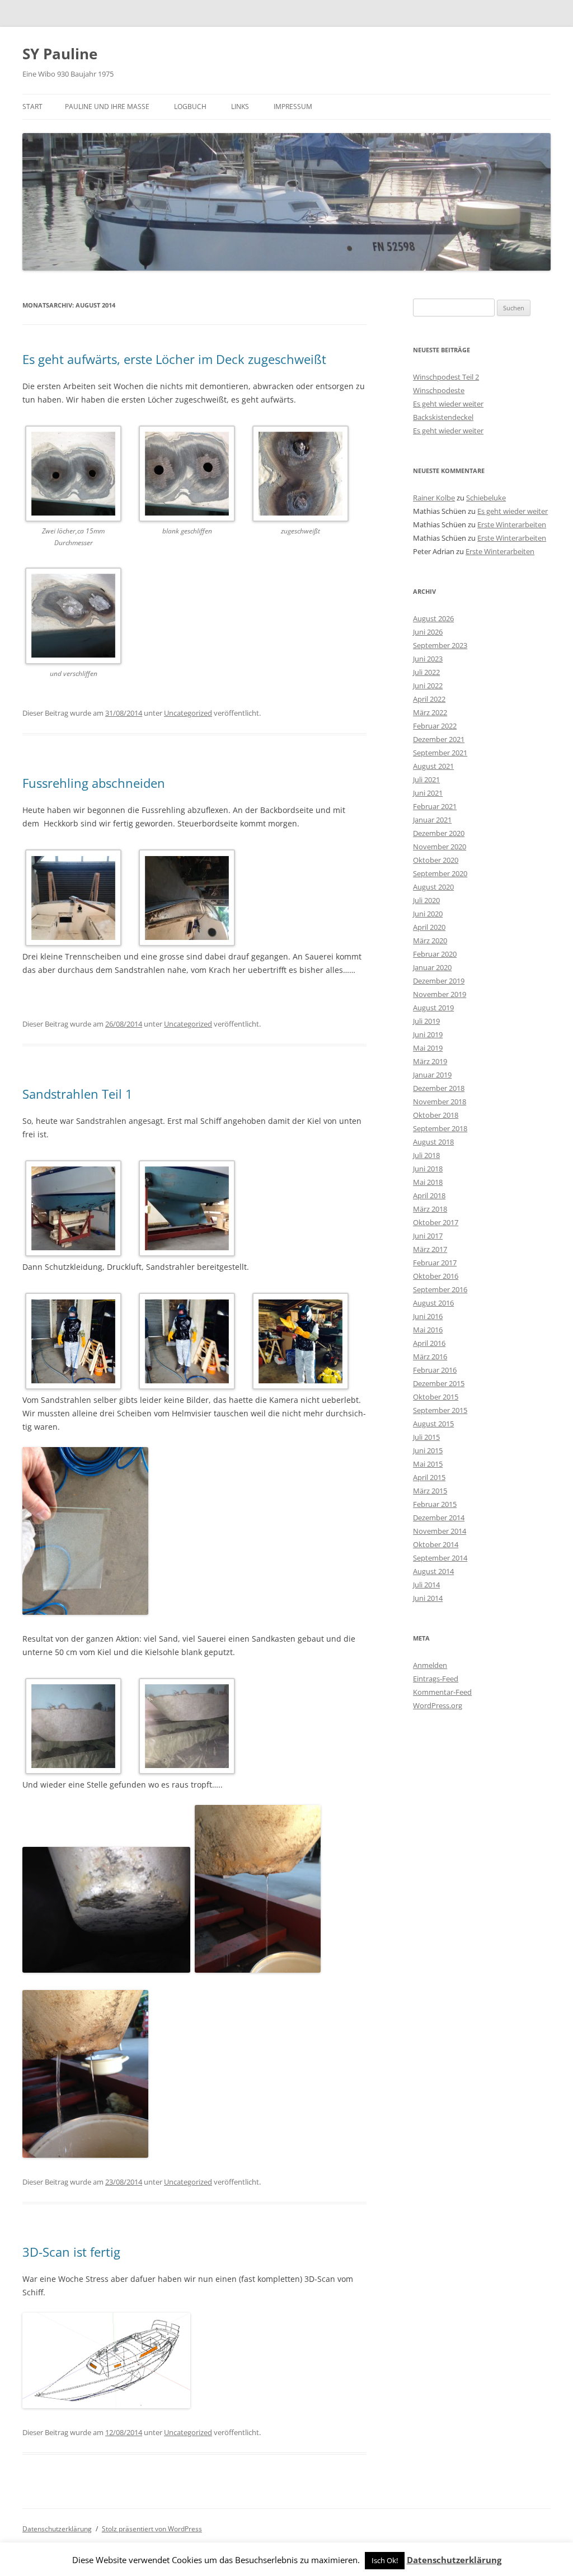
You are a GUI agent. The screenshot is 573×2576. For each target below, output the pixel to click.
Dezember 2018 (439, 1088)
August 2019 (433, 1008)
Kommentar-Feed (442, 1692)
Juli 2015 (426, 1437)
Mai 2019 (428, 1048)
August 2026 (433, 618)
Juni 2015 (428, 1450)
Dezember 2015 (439, 1383)
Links (240, 107)
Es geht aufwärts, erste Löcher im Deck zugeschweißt (174, 359)
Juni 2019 (428, 1034)
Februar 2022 (435, 726)
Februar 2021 (435, 806)
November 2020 (440, 847)
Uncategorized (188, 713)
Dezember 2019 (439, 981)
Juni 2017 (428, 1236)
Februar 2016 (435, 1370)
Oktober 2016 (436, 1276)
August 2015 (433, 1424)
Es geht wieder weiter (448, 404)
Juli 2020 (426, 900)
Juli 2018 (426, 1155)
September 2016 (440, 1289)
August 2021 (433, 766)
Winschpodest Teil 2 (446, 377)
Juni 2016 (428, 1316)
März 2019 (430, 1061)
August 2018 (433, 1142)
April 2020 (429, 927)
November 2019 (440, 994)
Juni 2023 (428, 659)
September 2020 (440, 873)
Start (32, 107)
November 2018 (440, 1102)
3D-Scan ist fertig (71, 2252)
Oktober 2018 (436, 1115)
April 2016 (429, 1343)
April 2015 (429, 1477)
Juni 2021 (428, 793)
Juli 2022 (426, 672)
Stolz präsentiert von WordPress (152, 2529)
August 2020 (433, 887)
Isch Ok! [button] (385, 2560)
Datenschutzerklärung (57, 2529)
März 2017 (430, 1249)
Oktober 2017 (436, 1222)
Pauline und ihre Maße (107, 107)
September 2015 (440, 1410)
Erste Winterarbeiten (512, 524)
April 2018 (429, 1195)
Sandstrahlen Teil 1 (78, 1094)
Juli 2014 (426, 1585)
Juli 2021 (426, 779)
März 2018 (430, 1209)
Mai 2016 (428, 1330)
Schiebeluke (486, 498)
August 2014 (433, 1571)
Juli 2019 (426, 1021)
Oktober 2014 (436, 1544)
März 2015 (430, 1491)
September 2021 (440, 753)
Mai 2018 (428, 1182)
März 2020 (430, 940)
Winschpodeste (439, 390)
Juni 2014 (428, 1598)
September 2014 (440, 1558)
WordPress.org (438, 1705)
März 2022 (430, 712)
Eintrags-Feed (436, 1679)
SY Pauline (60, 54)
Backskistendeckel (443, 417)
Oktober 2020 (436, 860)
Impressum (293, 107)
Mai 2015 (428, 1464)
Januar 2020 (432, 967)
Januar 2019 (432, 1075)
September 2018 (440, 1128)
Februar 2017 (435, 1263)
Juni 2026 (428, 632)
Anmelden (430, 1665)
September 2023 (440, 645)
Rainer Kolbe (434, 498)
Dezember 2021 (439, 739)
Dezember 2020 (439, 833)
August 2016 (433, 1303)
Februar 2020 (435, 954)
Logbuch (190, 107)
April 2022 (429, 699)
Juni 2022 (428, 686)
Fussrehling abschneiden (94, 783)
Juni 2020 (428, 914)
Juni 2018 (428, 1169)
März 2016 (430, 1356)
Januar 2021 (432, 820)
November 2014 (440, 1531)
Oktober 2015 (436, 1397)
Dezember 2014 (439, 1518)
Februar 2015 (435, 1504)
